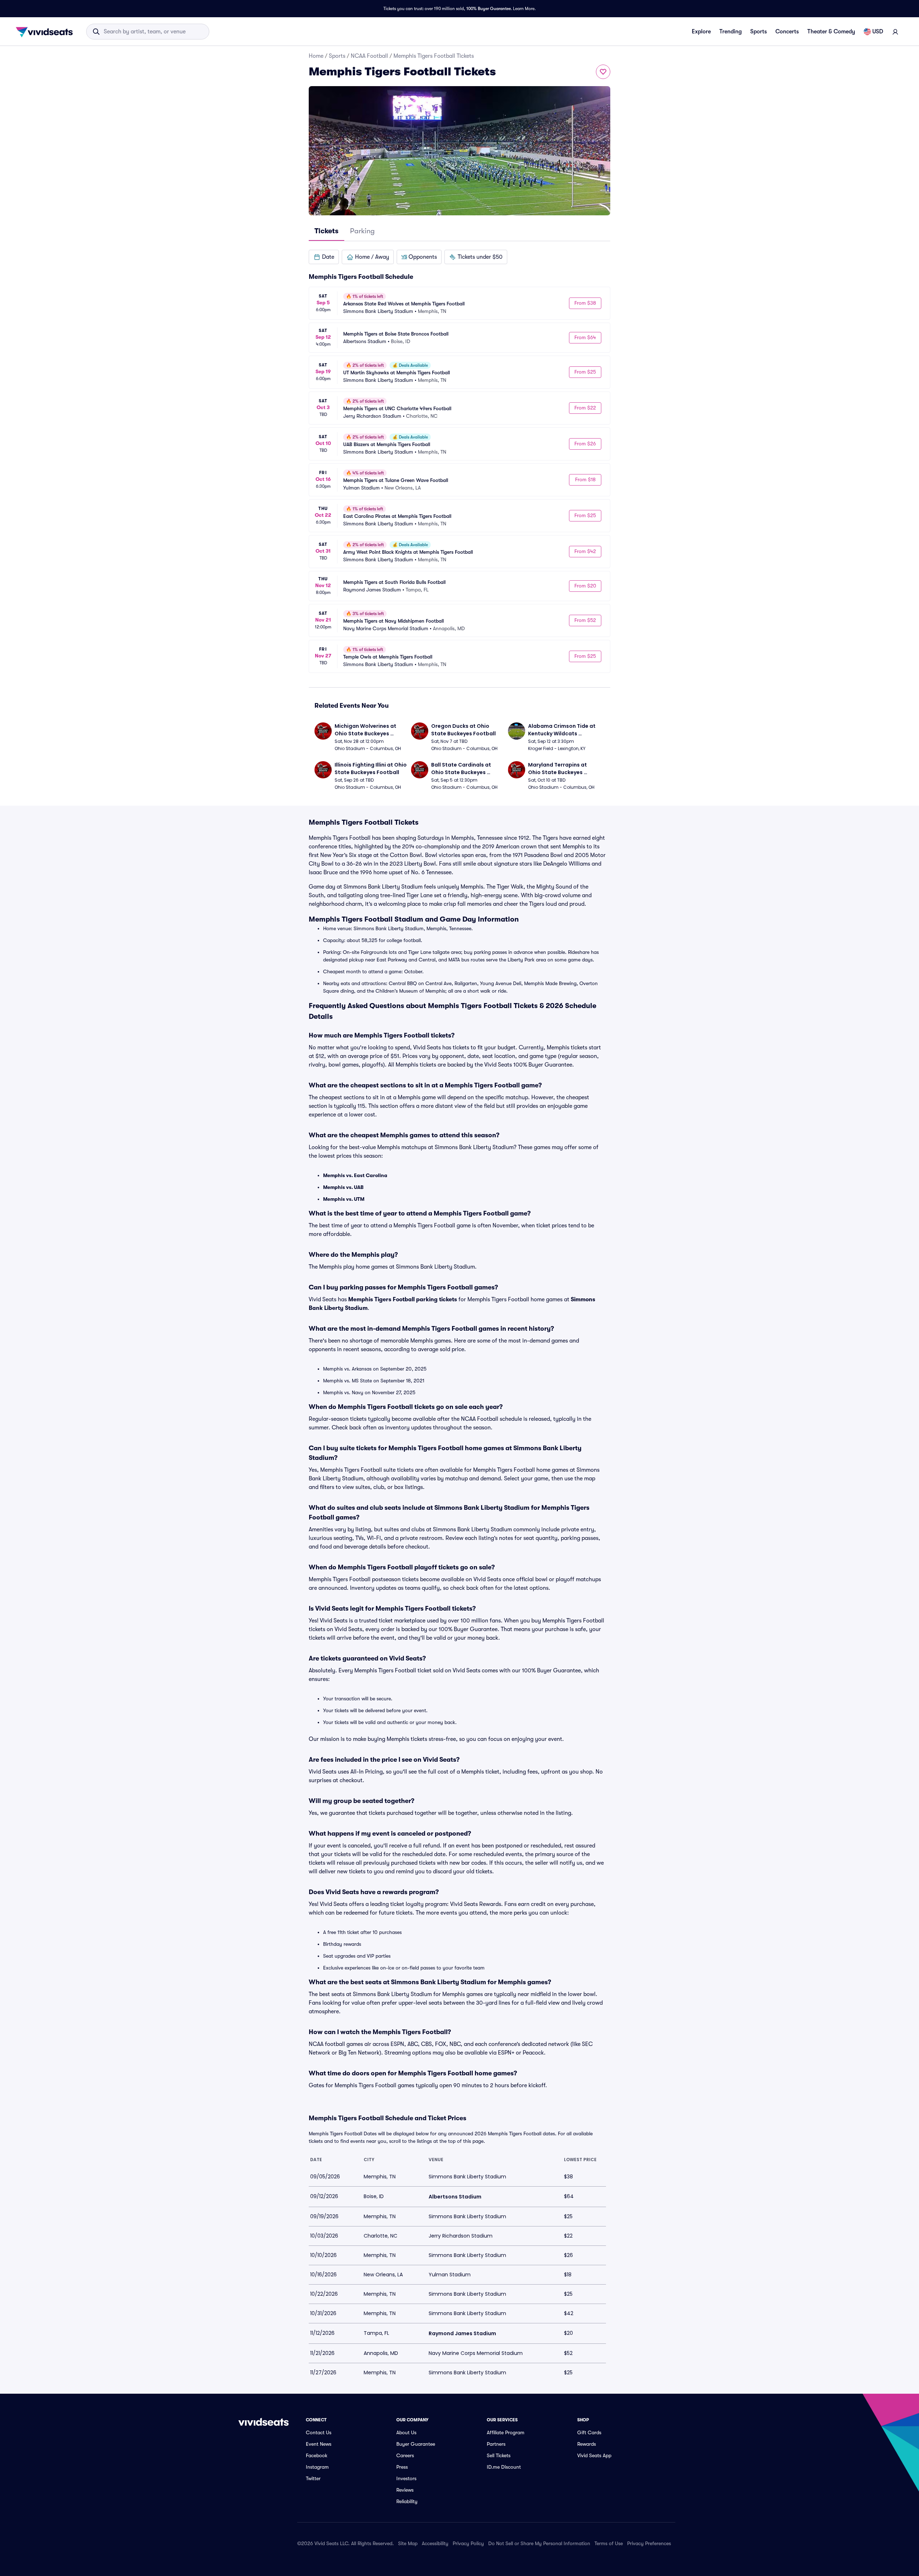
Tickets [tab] (326, 231)
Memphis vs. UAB (343, 1187)
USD (878, 32)
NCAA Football (369, 56)
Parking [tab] (362, 231)
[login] (895, 32)
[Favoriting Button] (603, 72)
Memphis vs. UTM (344, 1199)
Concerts (787, 32)
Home (316, 56)
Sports (759, 32)
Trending (731, 32)
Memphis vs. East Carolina (355, 1175)
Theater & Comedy (831, 32)
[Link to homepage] (46, 32)
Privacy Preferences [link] (649, 2543)
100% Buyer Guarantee (489, 9)
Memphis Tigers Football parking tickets (403, 1299)
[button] (324, 257)
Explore (701, 32)
